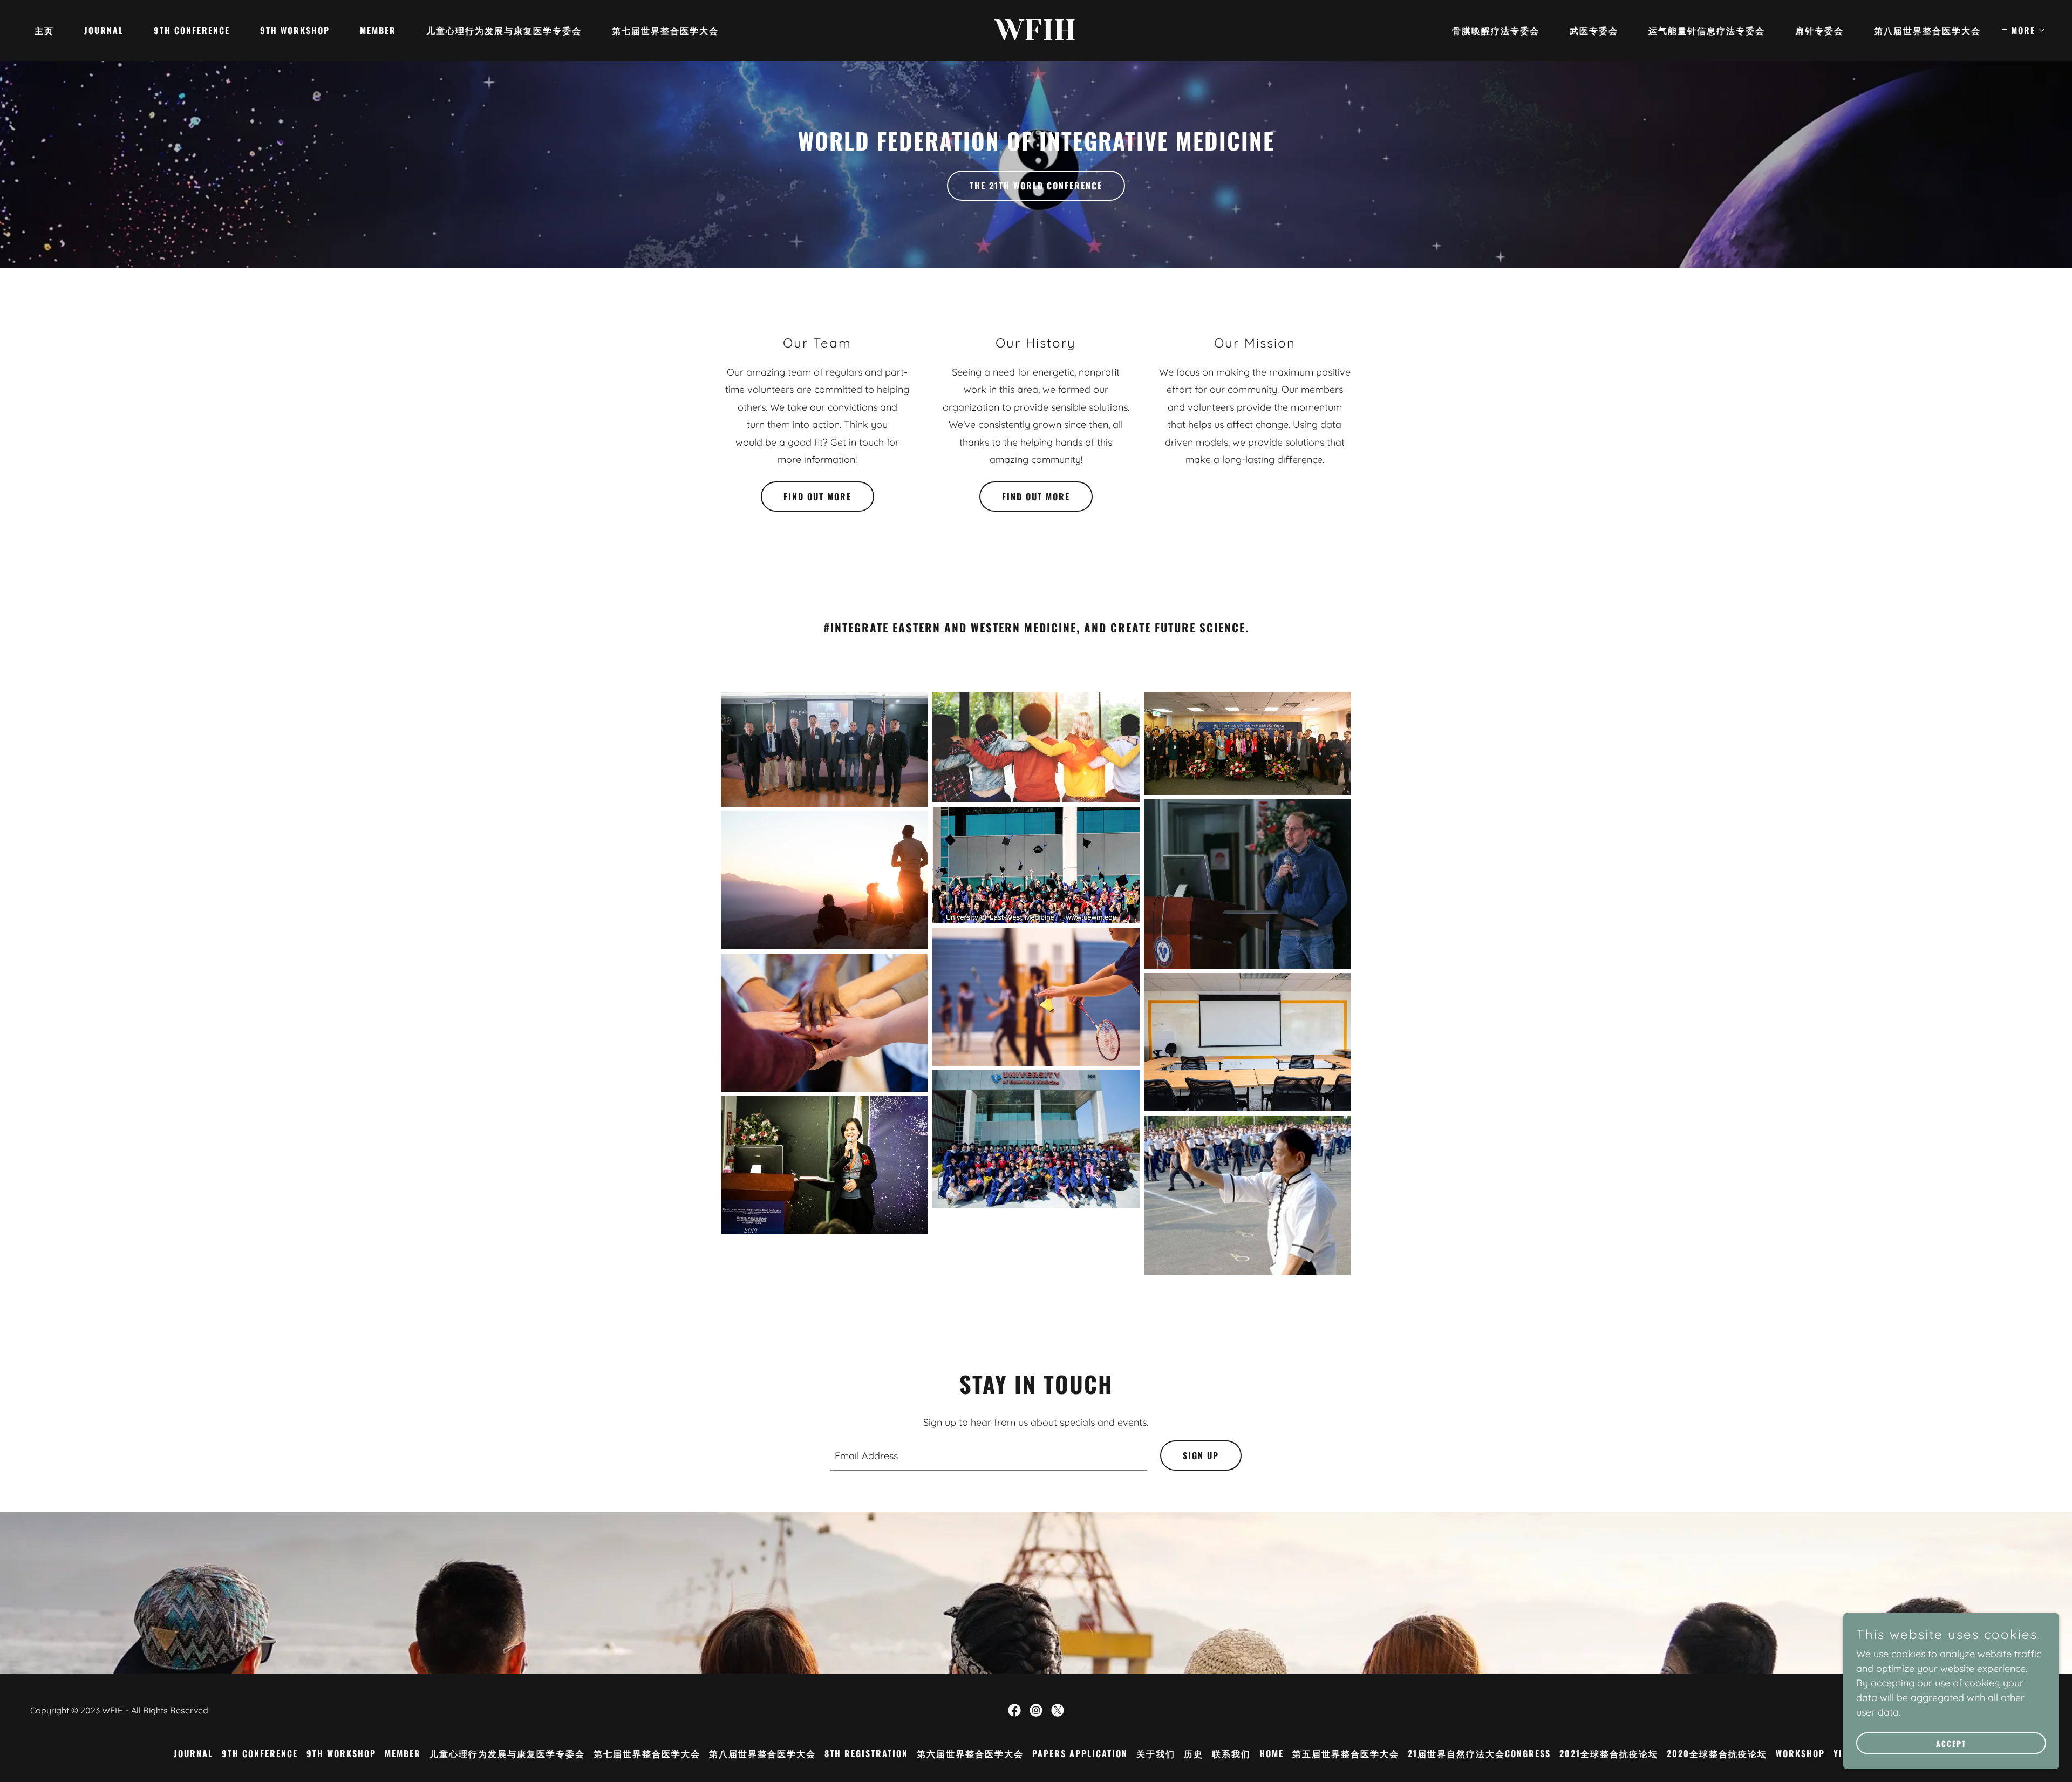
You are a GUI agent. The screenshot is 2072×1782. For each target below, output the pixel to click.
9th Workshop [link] (295, 30)
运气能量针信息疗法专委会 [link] (1707, 30)
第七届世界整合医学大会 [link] (665, 30)
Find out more (817, 496)
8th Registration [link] (866, 1753)
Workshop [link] (1800, 1753)
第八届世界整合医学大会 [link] (1927, 30)
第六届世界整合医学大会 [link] (970, 1753)
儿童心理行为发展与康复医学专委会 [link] (504, 30)
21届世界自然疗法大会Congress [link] (1479, 1753)
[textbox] (989, 1455)
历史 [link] (1194, 1753)
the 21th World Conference (1036, 186)
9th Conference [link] (192, 30)
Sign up (1201, 1455)
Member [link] (378, 30)
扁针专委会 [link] (1819, 30)
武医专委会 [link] (1594, 30)
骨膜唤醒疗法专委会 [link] (1496, 30)
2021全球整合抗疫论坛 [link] (1609, 1753)
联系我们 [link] (1231, 1753)
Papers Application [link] (1080, 1753)
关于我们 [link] (1156, 1753)
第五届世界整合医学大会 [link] (1346, 1753)
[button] (2024, 30)
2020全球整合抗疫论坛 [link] (1717, 1753)
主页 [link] (44, 30)
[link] (1036, 36)
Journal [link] (104, 30)
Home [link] (1272, 1753)
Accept (1951, 1743)
